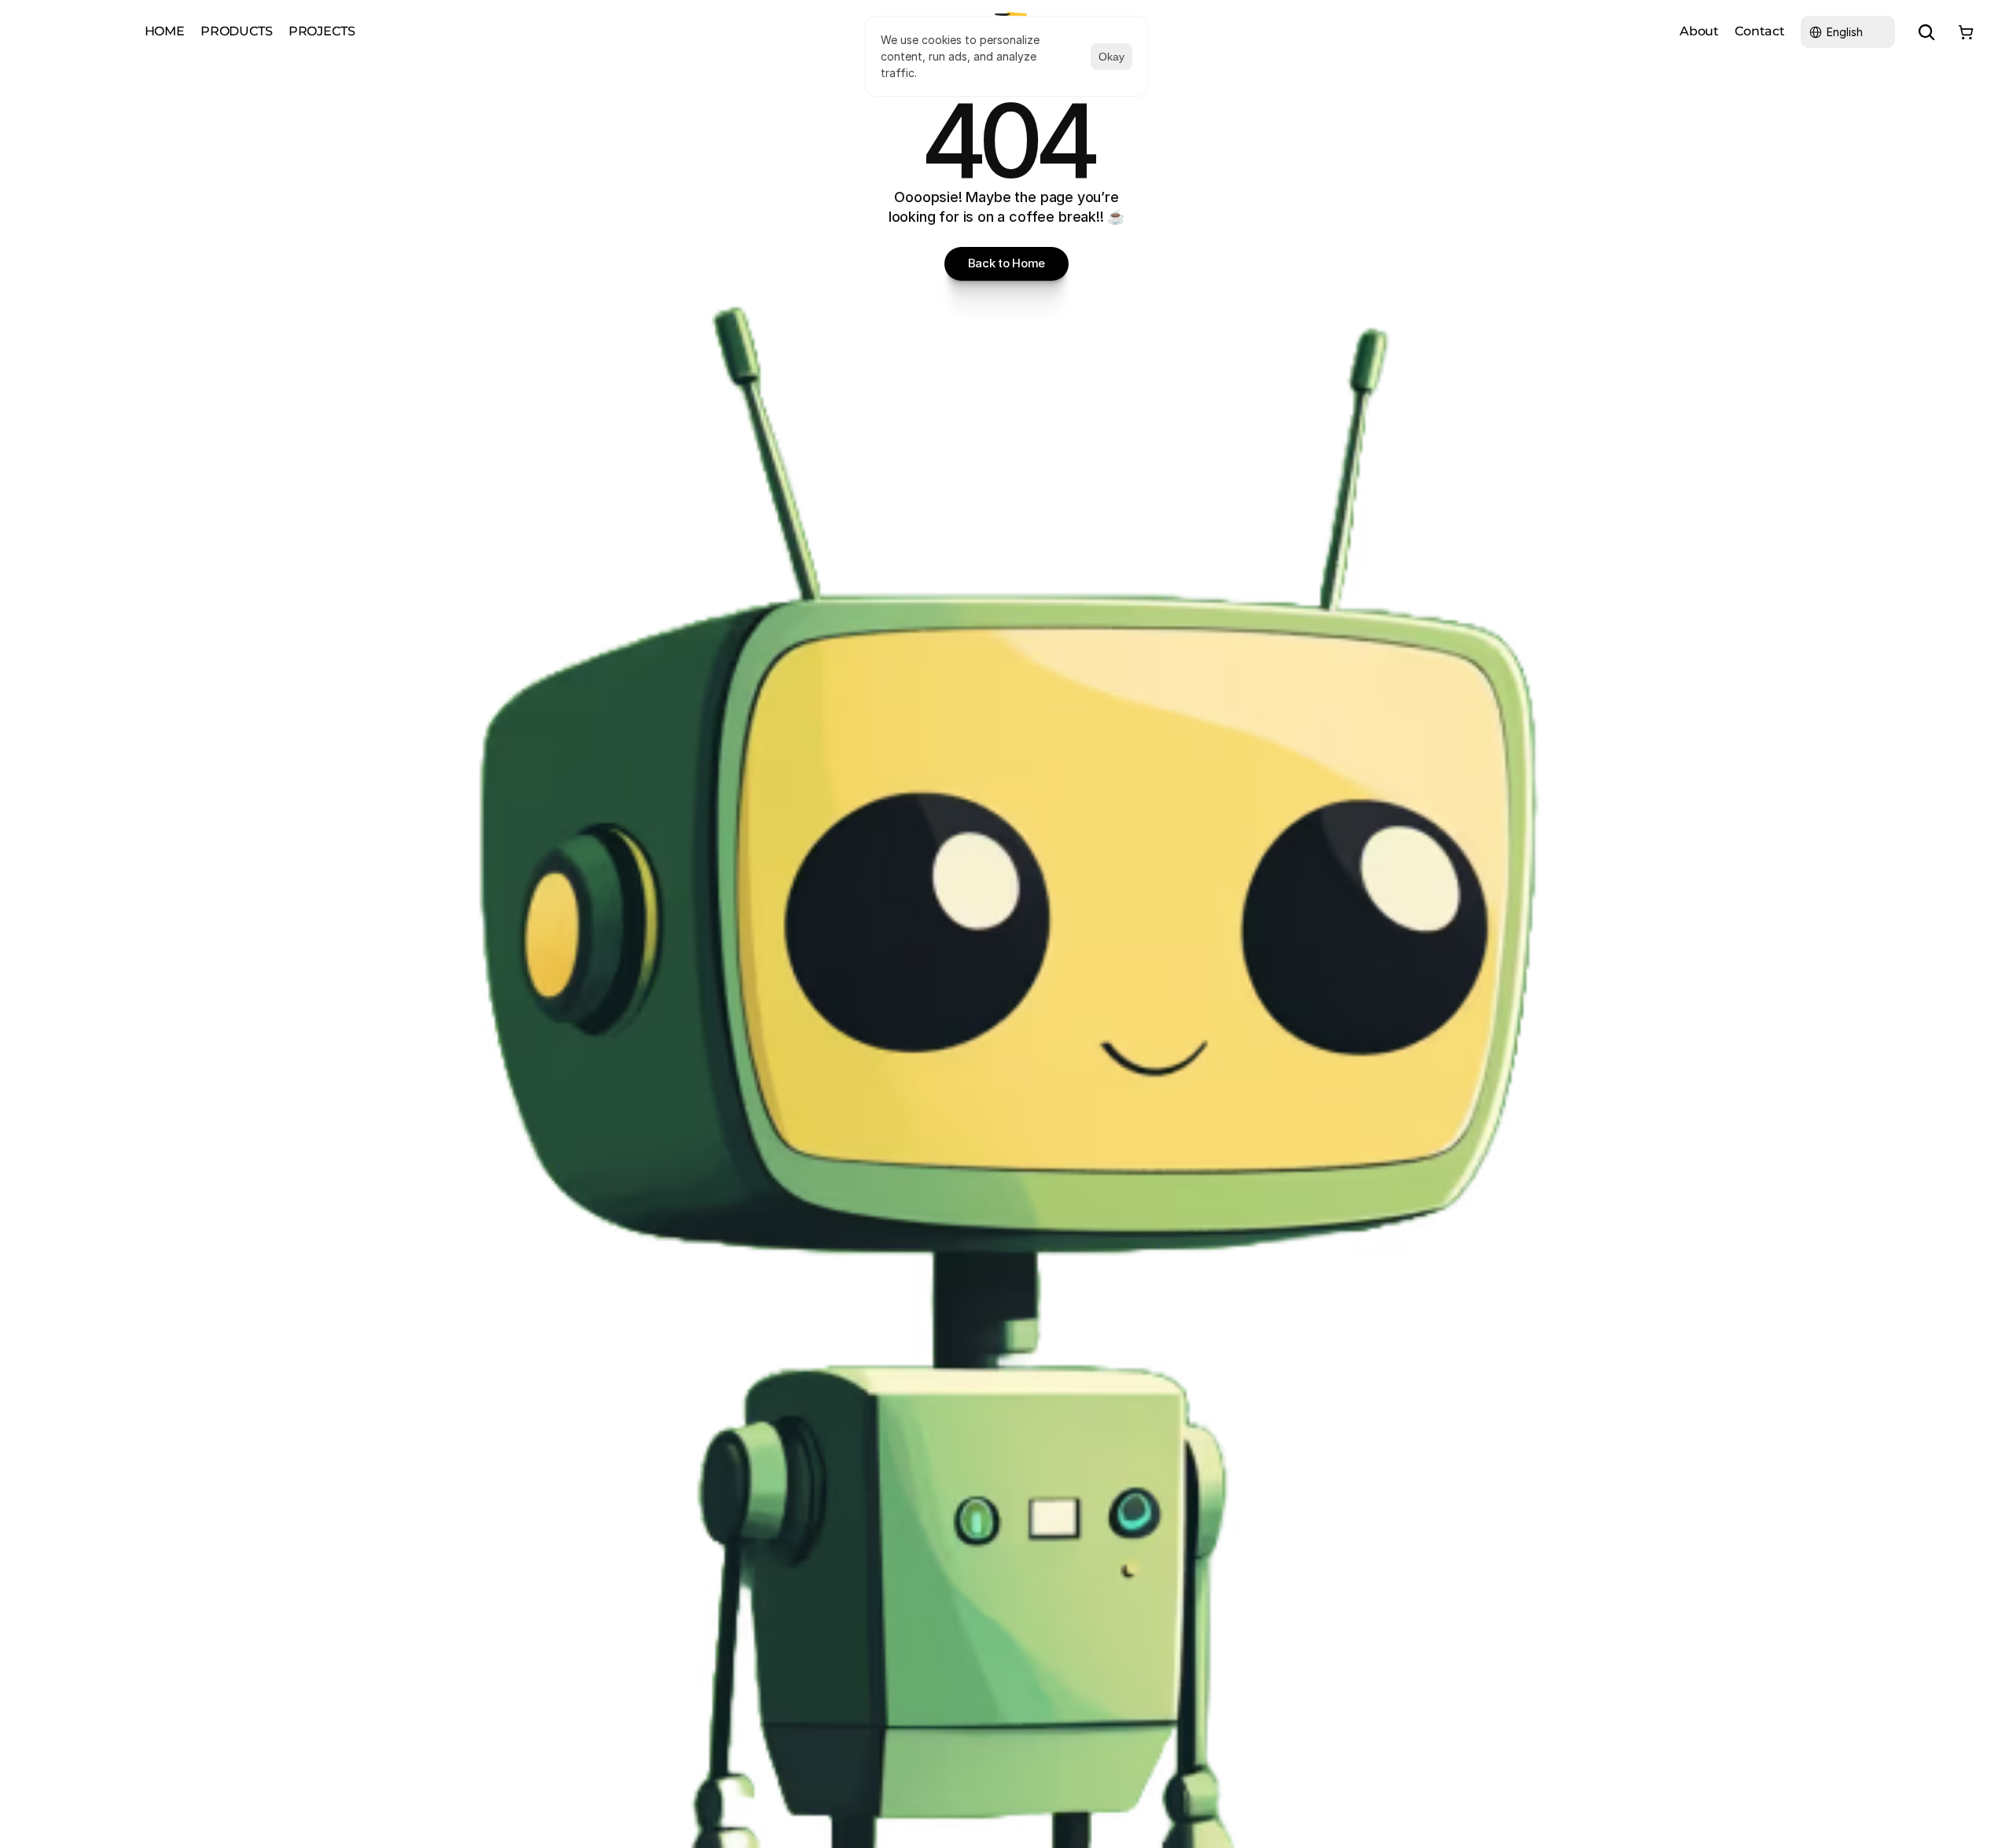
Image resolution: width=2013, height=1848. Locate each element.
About (1699, 31)
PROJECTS (322, 31)
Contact (1760, 31)
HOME (165, 31)
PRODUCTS (237, 31)
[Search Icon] (1927, 32)
